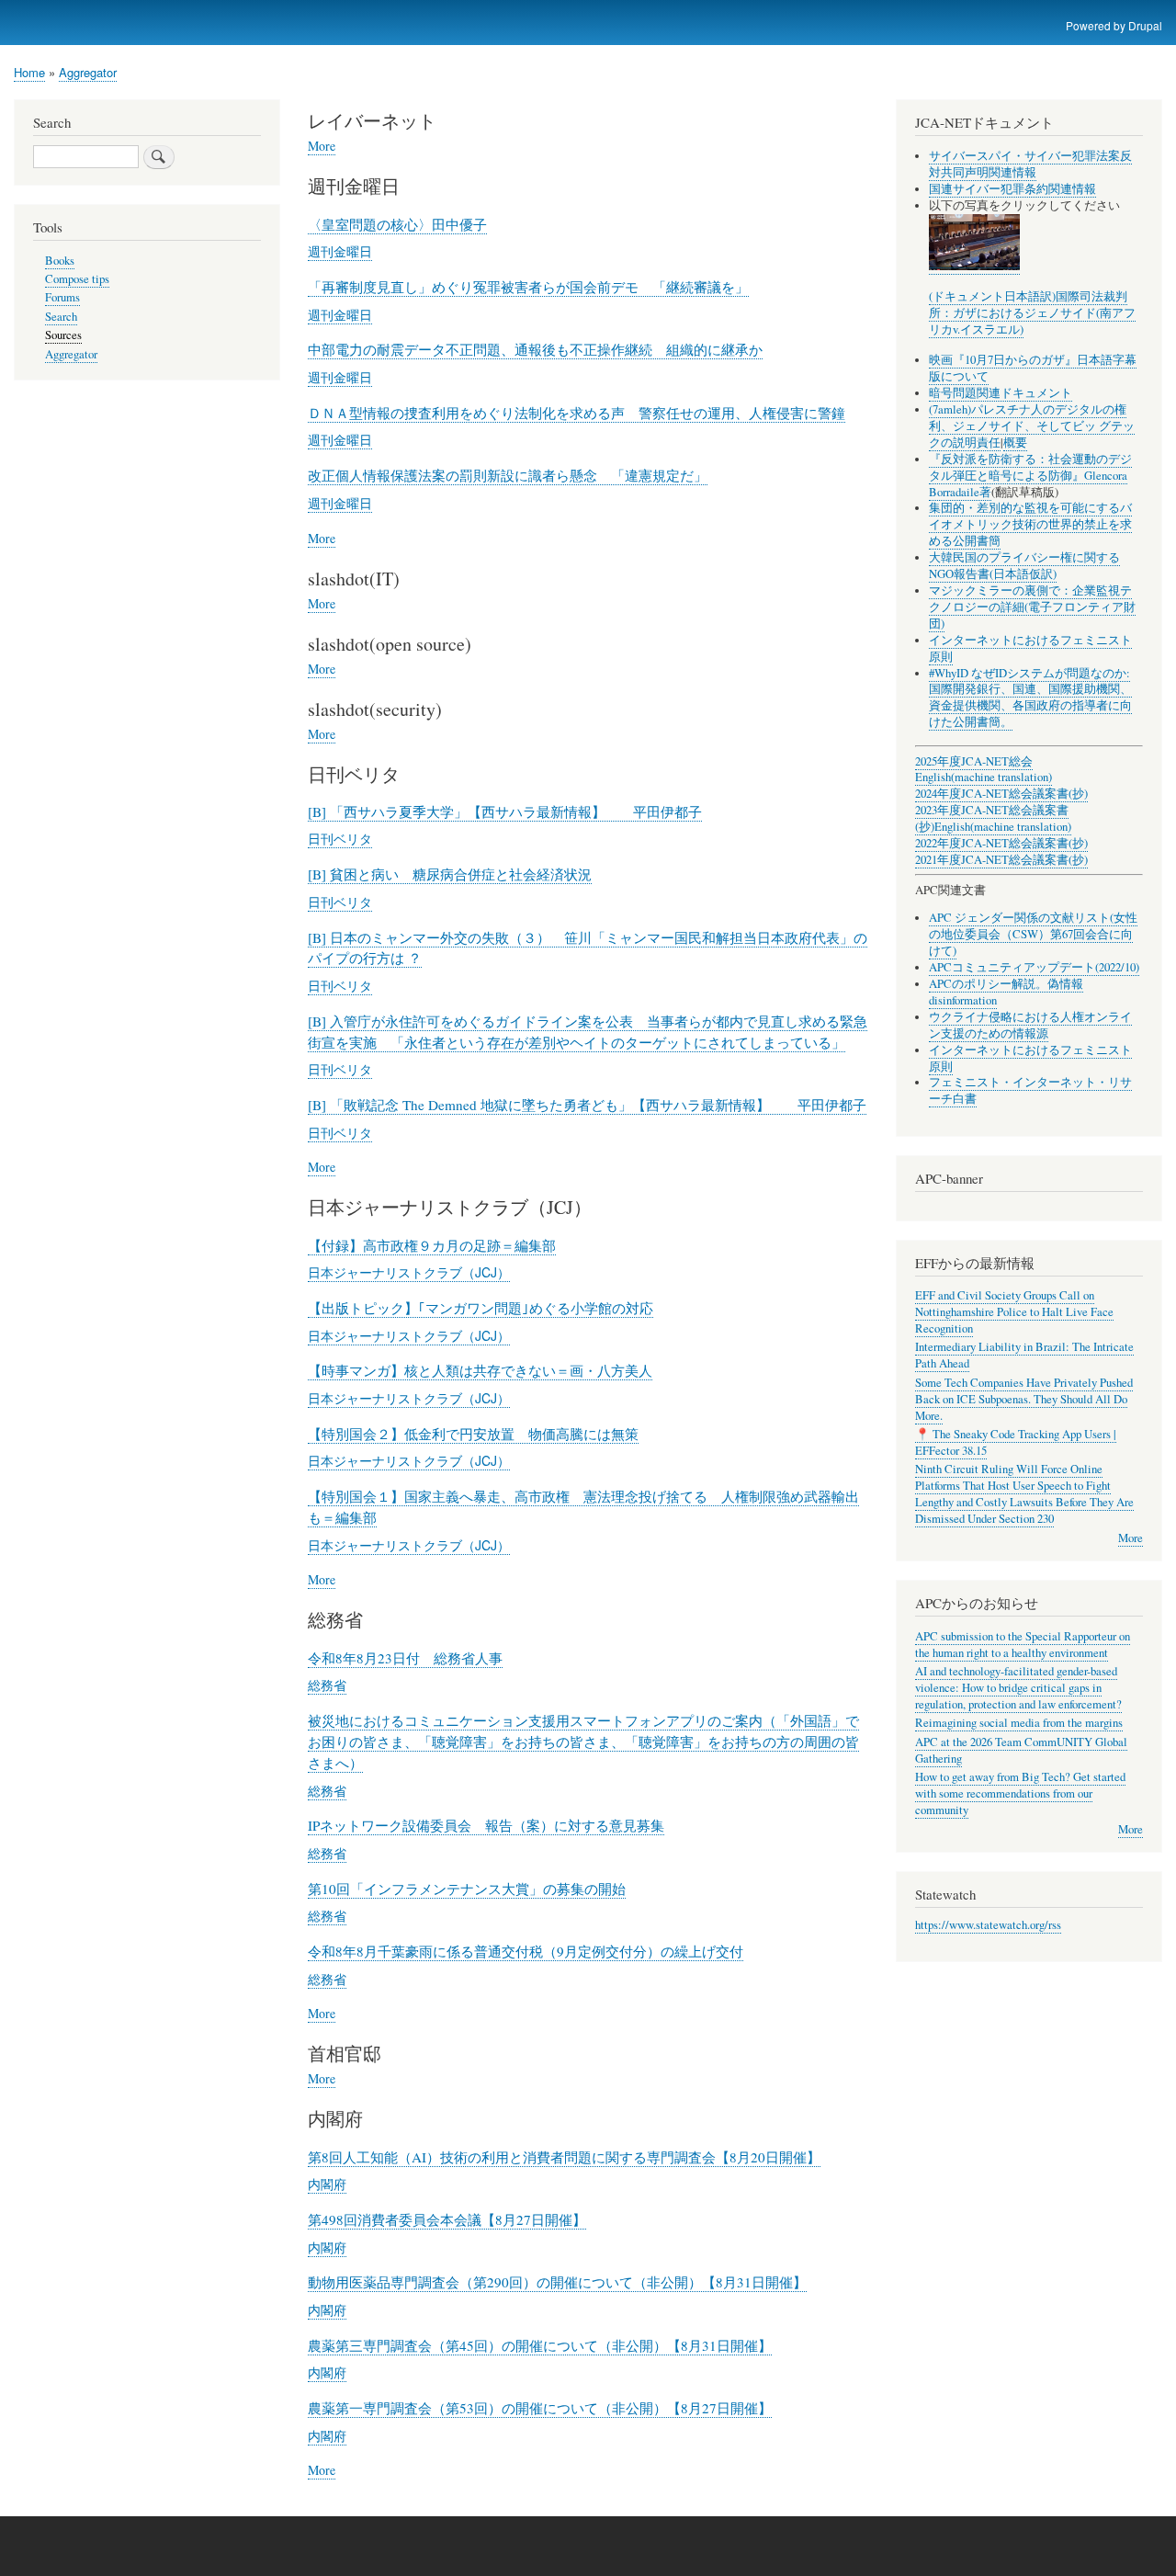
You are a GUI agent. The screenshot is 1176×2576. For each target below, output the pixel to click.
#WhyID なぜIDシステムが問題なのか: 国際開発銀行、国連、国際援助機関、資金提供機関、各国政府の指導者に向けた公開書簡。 (1030, 698)
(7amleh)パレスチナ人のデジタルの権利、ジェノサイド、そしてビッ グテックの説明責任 (1032, 426)
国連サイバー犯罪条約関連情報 (1012, 189)
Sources (63, 335)
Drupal (1145, 25)
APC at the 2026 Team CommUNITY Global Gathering (1021, 1750)
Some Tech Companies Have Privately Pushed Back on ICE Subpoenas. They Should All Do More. (1024, 1399)
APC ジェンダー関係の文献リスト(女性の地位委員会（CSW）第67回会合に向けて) (1033, 934)
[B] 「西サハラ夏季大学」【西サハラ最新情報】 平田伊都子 (505, 811)
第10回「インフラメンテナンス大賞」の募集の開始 (467, 1889)
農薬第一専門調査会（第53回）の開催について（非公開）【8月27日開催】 (540, 2408)
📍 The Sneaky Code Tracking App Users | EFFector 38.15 (1016, 1442)
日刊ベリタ (340, 838)
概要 (1015, 443)
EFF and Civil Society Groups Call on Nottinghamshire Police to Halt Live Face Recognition (1014, 1312)
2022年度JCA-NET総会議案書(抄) (1001, 843)
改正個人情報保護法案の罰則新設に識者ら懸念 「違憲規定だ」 (508, 475)
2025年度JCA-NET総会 (974, 761)
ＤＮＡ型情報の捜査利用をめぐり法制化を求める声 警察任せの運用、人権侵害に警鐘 (577, 413)
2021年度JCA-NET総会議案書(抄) (1001, 860)
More (322, 146)
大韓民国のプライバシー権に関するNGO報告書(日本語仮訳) (1024, 566)
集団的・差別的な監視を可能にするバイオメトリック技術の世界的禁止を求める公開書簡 (1030, 524)
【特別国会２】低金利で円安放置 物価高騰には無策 (473, 1434)
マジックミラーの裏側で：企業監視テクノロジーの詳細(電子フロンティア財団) (1032, 607)
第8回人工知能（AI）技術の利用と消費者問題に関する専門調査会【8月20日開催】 (564, 2157)
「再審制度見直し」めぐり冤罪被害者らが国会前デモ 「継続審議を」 (528, 287)
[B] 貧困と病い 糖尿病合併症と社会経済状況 (450, 874)
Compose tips (77, 279)
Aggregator (88, 72)
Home (29, 72)
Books (60, 261)
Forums (62, 297)
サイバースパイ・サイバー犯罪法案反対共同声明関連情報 (1030, 164)
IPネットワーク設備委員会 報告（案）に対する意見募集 (486, 1825)
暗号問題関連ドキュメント (1001, 393)
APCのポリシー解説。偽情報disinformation (1006, 992)
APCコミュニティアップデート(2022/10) (1034, 967)
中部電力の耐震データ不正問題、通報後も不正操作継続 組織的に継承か (535, 349)
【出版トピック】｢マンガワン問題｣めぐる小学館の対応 (481, 1308)
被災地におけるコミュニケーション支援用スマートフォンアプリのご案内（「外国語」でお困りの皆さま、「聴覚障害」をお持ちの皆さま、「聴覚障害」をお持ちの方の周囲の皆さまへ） (583, 1742)
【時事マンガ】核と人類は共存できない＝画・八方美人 (480, 1370)
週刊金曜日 (340, 251)
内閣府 (327, 2184)
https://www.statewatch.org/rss (988, 1925)
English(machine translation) (984, 777)
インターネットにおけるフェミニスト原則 (1030, 648)
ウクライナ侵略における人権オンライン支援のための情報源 (1030, 1025)
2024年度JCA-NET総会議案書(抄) (1001, 794)
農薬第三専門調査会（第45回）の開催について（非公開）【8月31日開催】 (540, 2345)
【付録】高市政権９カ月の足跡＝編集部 (432, 1245)
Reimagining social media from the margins (1019, 1723)
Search (61, 317)
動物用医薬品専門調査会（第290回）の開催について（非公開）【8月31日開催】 (557, 2282)
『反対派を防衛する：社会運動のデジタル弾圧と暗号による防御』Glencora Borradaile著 (1030, 476)
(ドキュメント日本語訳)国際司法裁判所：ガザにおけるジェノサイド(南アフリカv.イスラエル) (1032, 313)
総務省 (327, 1685)
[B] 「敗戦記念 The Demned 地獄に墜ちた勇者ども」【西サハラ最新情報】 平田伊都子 (587, 1105)
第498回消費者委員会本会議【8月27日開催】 (447, 2219)
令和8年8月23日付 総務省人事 (405, 1658)
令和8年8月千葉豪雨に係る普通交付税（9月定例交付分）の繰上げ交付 (526, 1951)
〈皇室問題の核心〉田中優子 (397, 224)
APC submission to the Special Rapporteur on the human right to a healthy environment (1023, 1645)
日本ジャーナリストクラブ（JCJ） (409, 1272)
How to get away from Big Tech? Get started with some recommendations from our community (1020, 1793)
